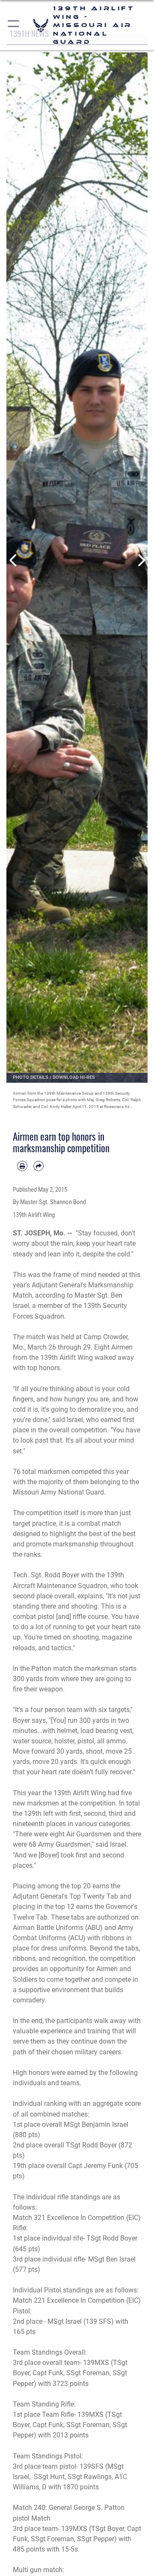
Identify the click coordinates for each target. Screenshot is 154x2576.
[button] (14, 25)
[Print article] (22, 1166)
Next (141, 560)
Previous (13, 560)
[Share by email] (38, 1166)
